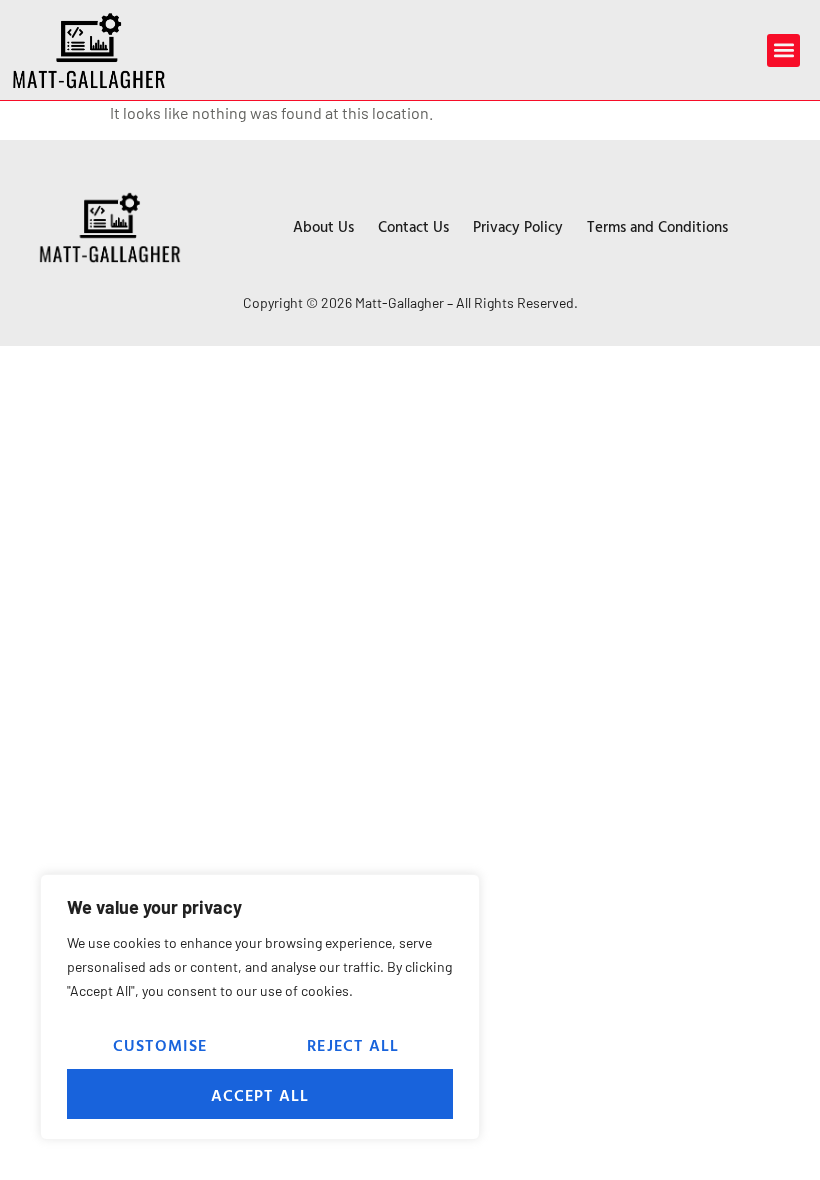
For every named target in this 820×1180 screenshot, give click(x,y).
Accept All (260, 1095)
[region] (260, 1007)
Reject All (353, 1045)
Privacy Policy (518, 226)
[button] (783, 50)
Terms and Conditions (657, 226)
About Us (323, 226)
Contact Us (413, 226)
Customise (160, 1045)
